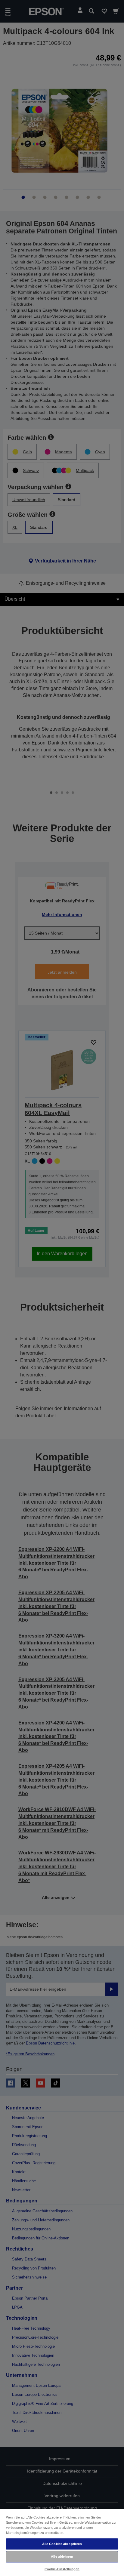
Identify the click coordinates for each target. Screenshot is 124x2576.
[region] (62, 2542)
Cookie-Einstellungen (62, 2569)
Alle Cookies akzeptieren (62, 2544)
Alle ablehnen (62, 2556)
